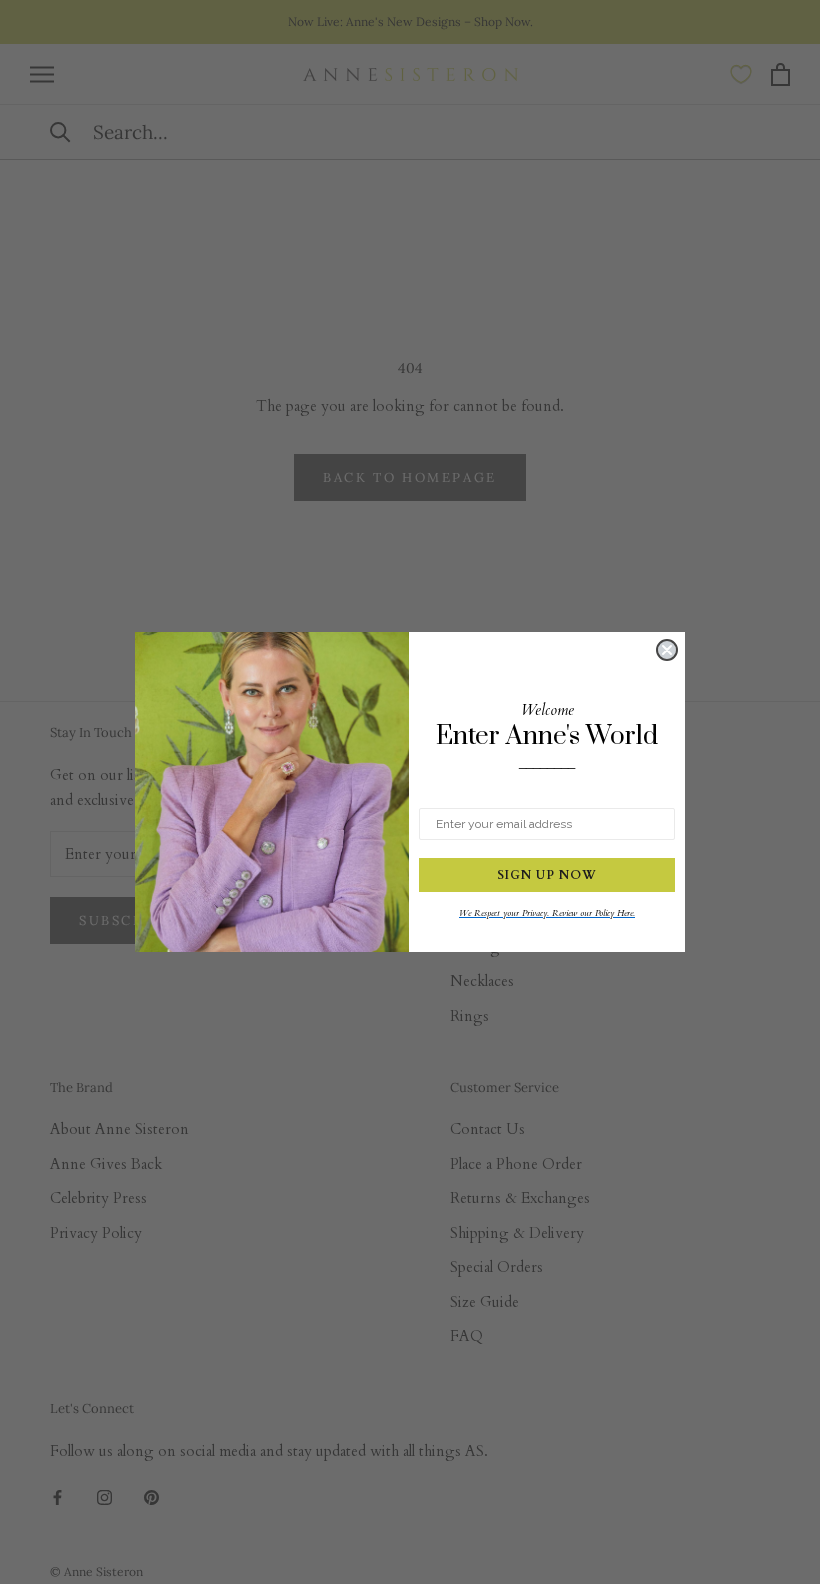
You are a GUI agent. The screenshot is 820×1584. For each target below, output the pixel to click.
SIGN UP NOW (547, 875)
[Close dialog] (667, 650)
